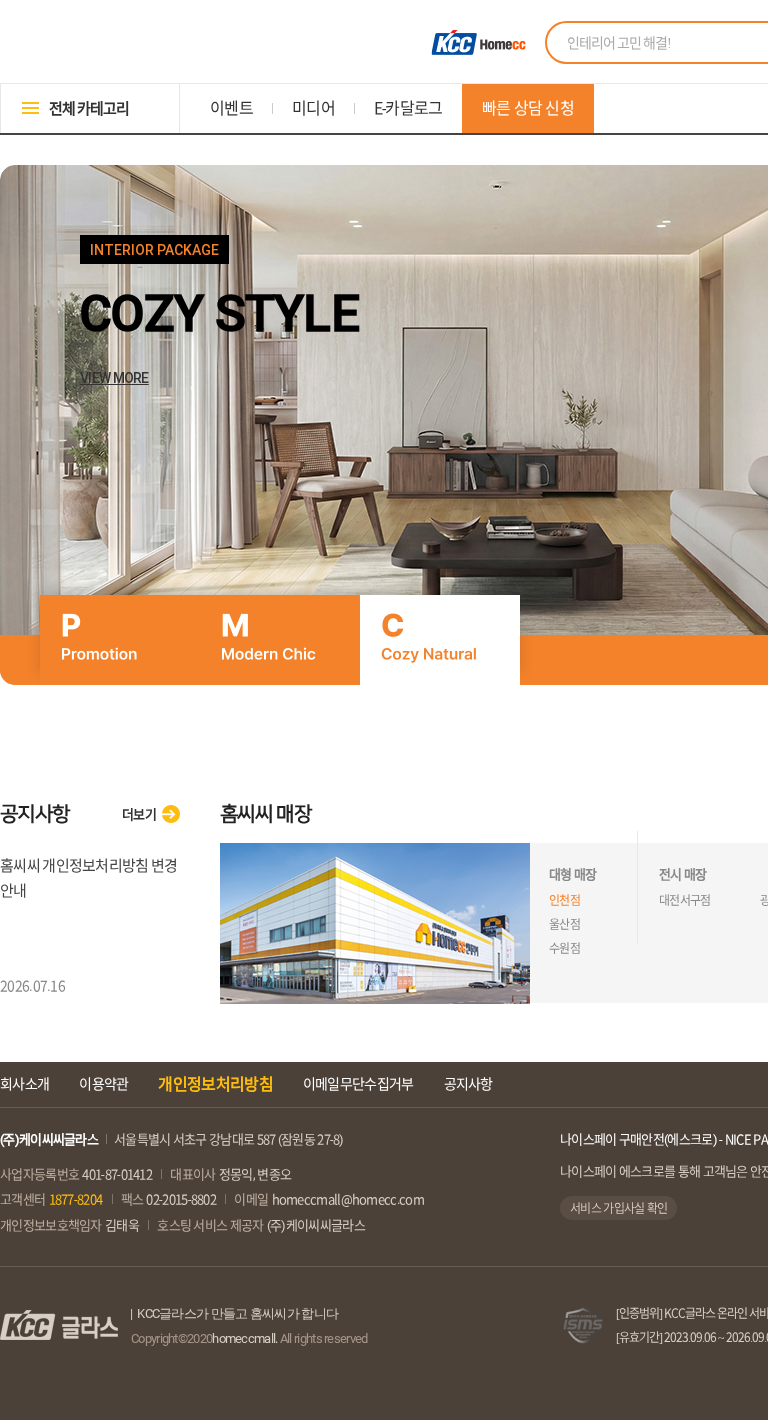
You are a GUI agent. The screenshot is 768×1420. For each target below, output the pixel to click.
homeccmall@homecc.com (348, 1199)
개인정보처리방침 (215, 1084)
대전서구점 (685, 900)
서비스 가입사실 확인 (618, 1208)
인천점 (564, 900)
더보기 (139, 814)
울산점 (564, 924)
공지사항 (468, 1084)
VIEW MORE (114, 378)
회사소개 (24, 1084)
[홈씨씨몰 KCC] (476, 42)
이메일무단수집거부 (358, 1084)
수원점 (564, 948)
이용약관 (103, 1084)
